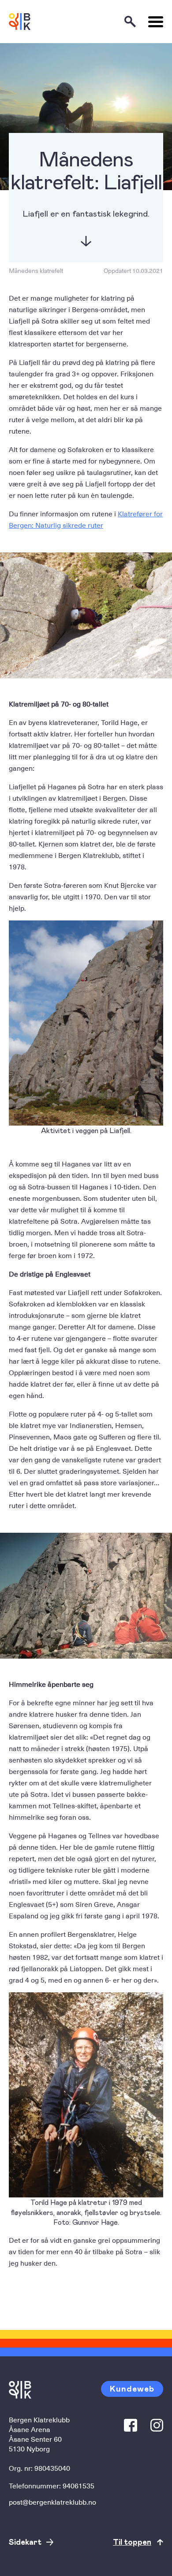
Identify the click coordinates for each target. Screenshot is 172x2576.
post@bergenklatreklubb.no (52, 2502)
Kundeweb (132, 2388)
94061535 (79, 2485)
